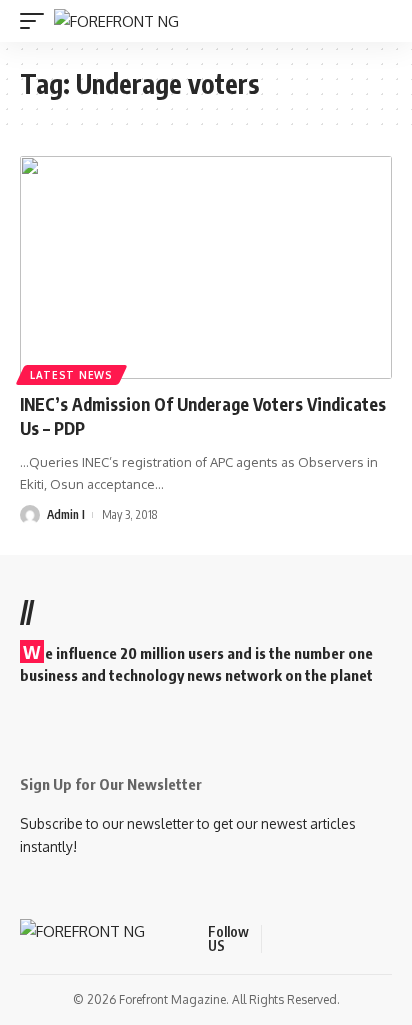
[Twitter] (304, 938)
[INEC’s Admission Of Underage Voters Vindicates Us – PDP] (206, 267)
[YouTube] (328, 938)
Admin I (66, 514)
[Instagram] (352, 938)
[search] (380, 21)
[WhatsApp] (400, 938)
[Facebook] (280, 938)
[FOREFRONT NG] (116, 21)
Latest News (71, 375)
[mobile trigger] (37, 21)
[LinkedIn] (376, 938)
